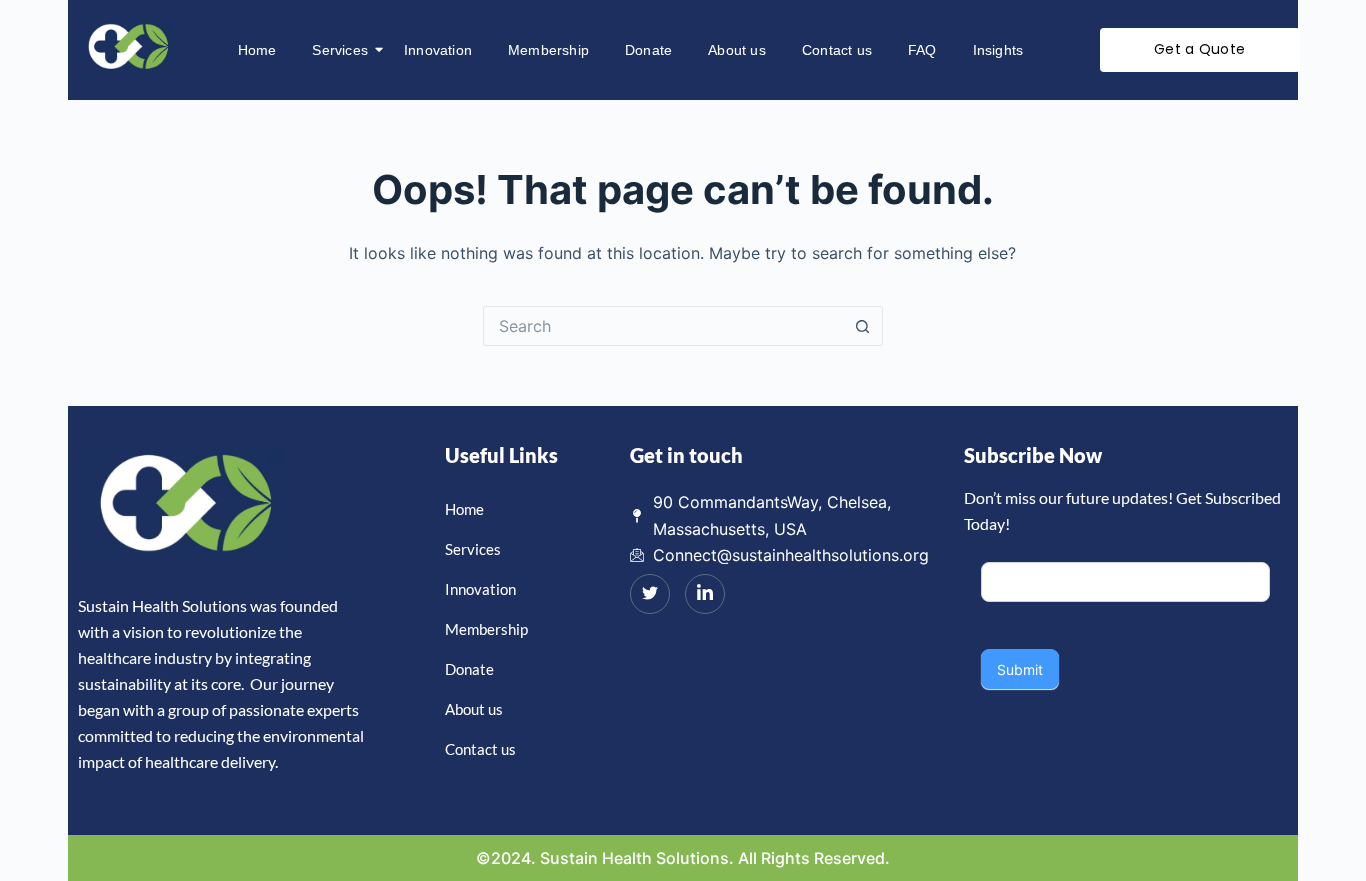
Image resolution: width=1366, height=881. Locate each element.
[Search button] (863, 326)
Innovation (438, 50)
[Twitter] (650, 594)
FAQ (922, 50)
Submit (1020, 669)
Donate (648, 50)
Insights (998, 50)
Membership (548, 50)
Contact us (837, 50)
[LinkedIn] (705, 594)
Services (340, 50)
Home (257, 50)
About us (737, 50)
